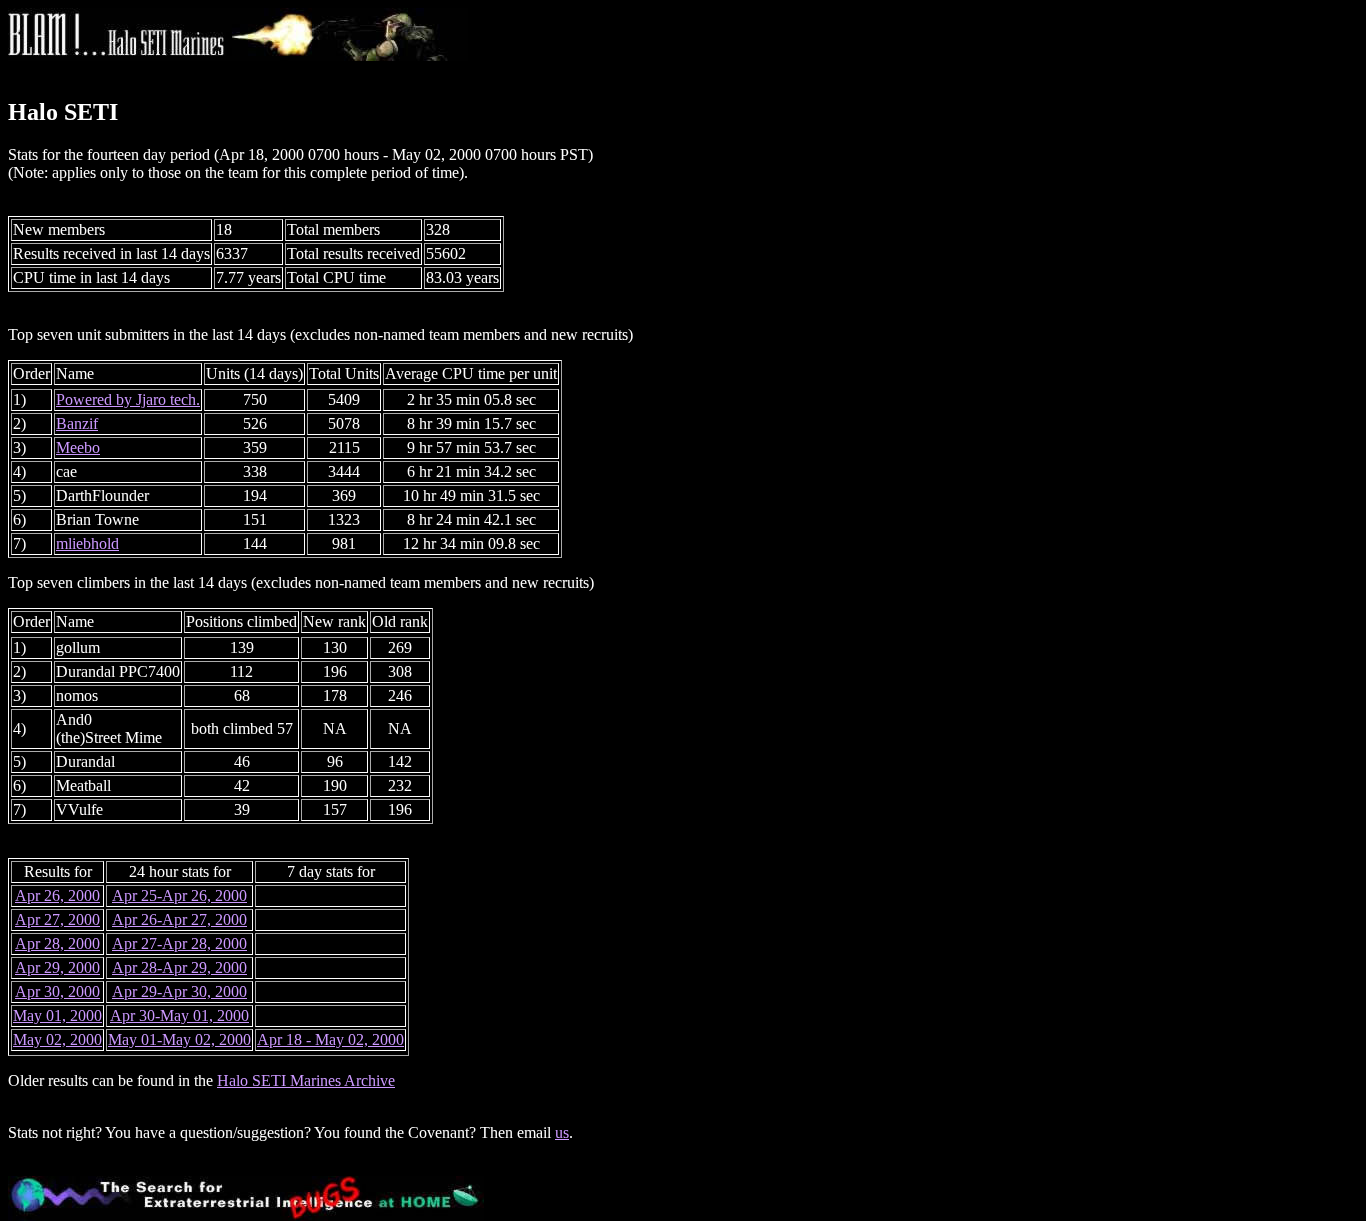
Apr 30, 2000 (57, 991)
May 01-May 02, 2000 (179, 1039)
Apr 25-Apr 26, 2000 (179, 895)
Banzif (77, 423)
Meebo (78, 447)
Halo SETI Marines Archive (306, 1080)
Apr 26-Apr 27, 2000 (179, 919)
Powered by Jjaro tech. (128, 399)
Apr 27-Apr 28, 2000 (179, 943)
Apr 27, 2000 (57, 919)
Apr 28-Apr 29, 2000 (179, 967)
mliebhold (87, 543)
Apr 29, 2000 (57, 967)
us (562, 1132)
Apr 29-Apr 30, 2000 (179, 991)
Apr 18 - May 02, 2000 (330, 1039)
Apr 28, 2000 (57, 943)
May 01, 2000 (57, 1015)
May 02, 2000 (57, 1039)
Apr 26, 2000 (57, 895)
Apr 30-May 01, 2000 (179, 1015)
